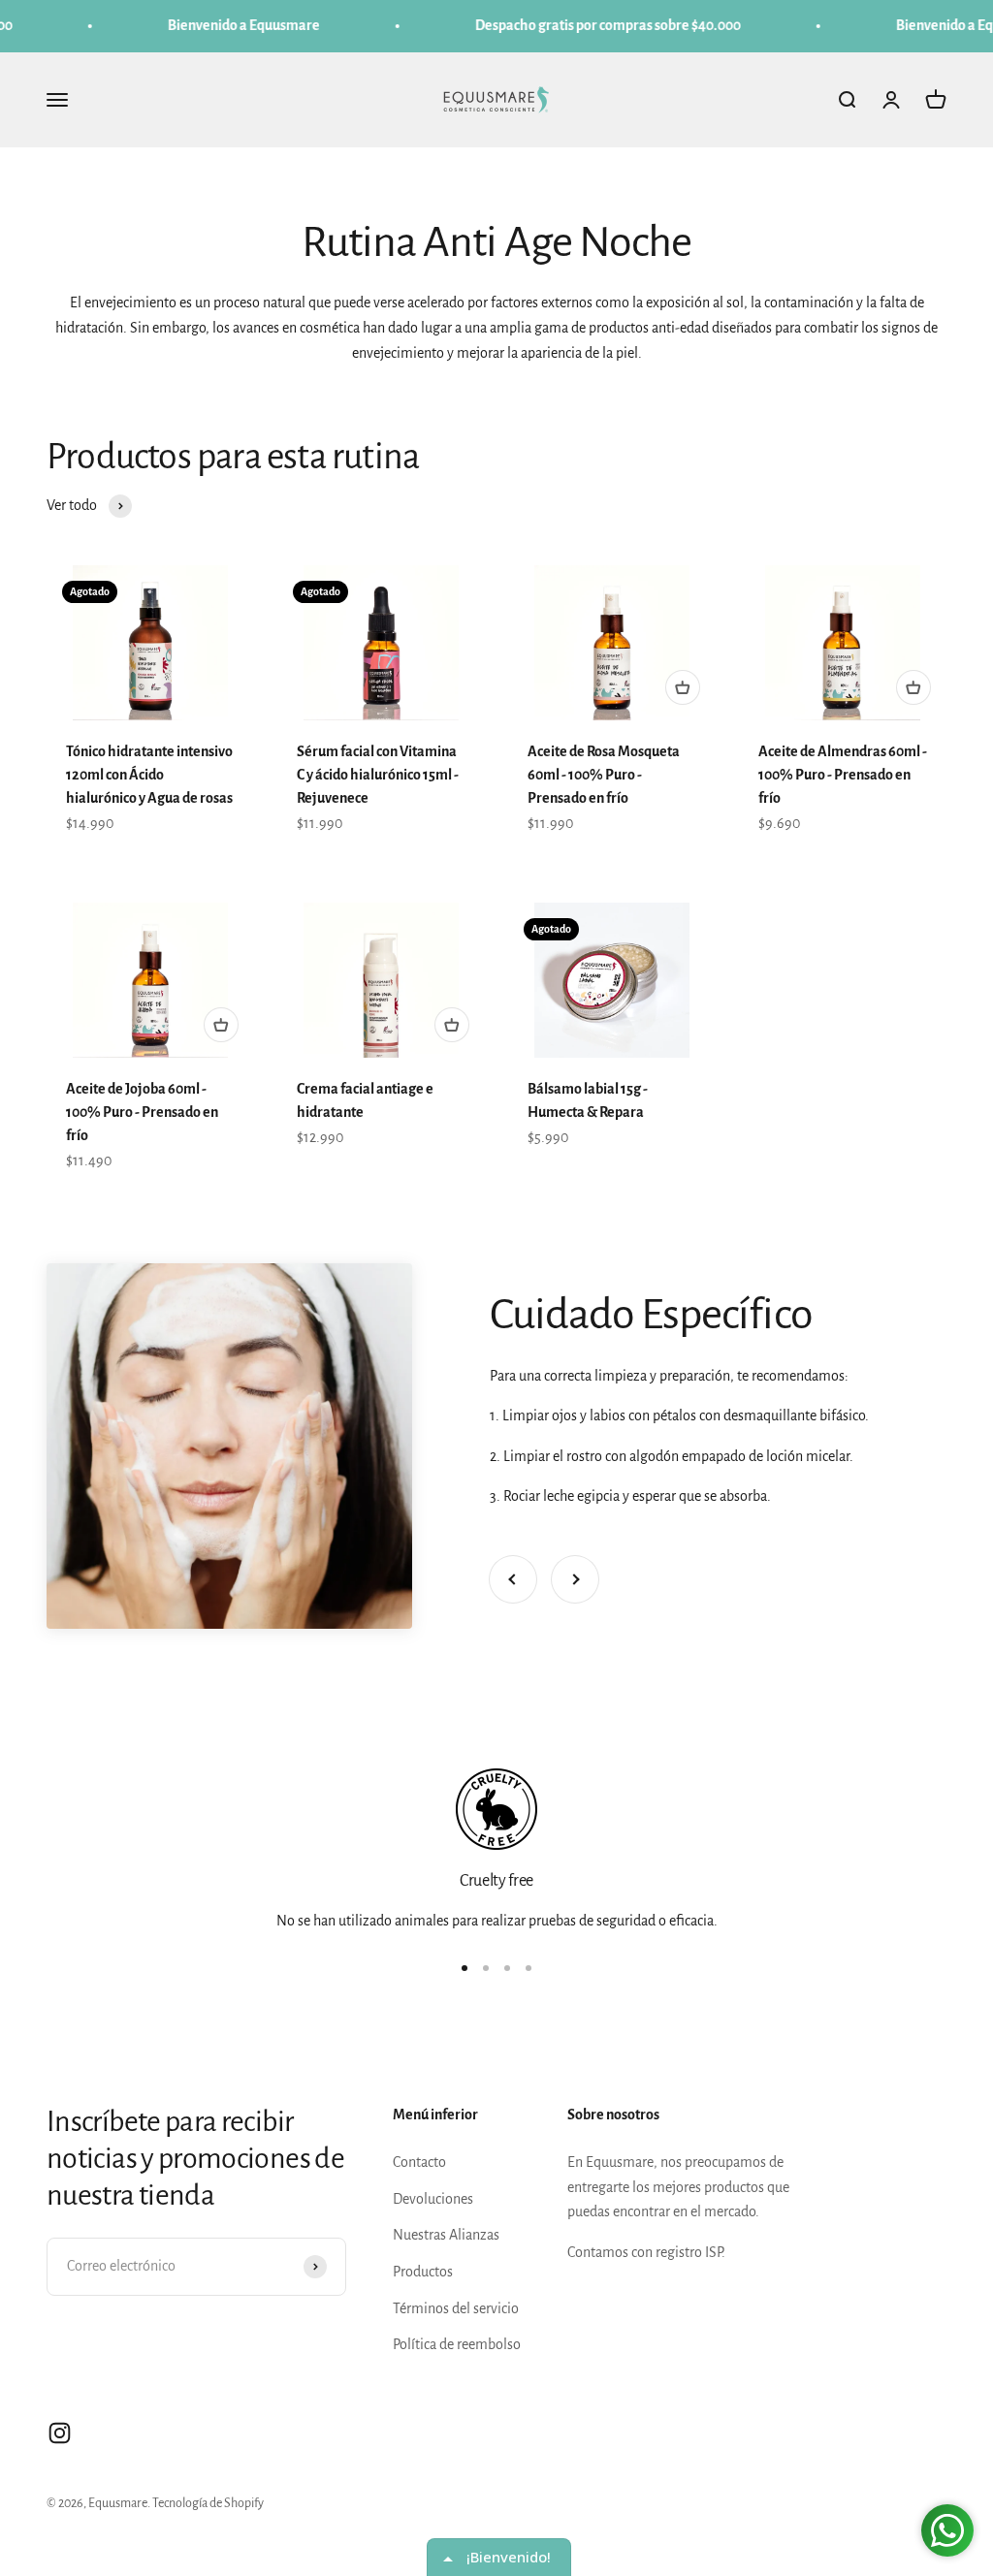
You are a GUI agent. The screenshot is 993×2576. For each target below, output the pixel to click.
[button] (711, 140)
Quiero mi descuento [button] (496, 607)
